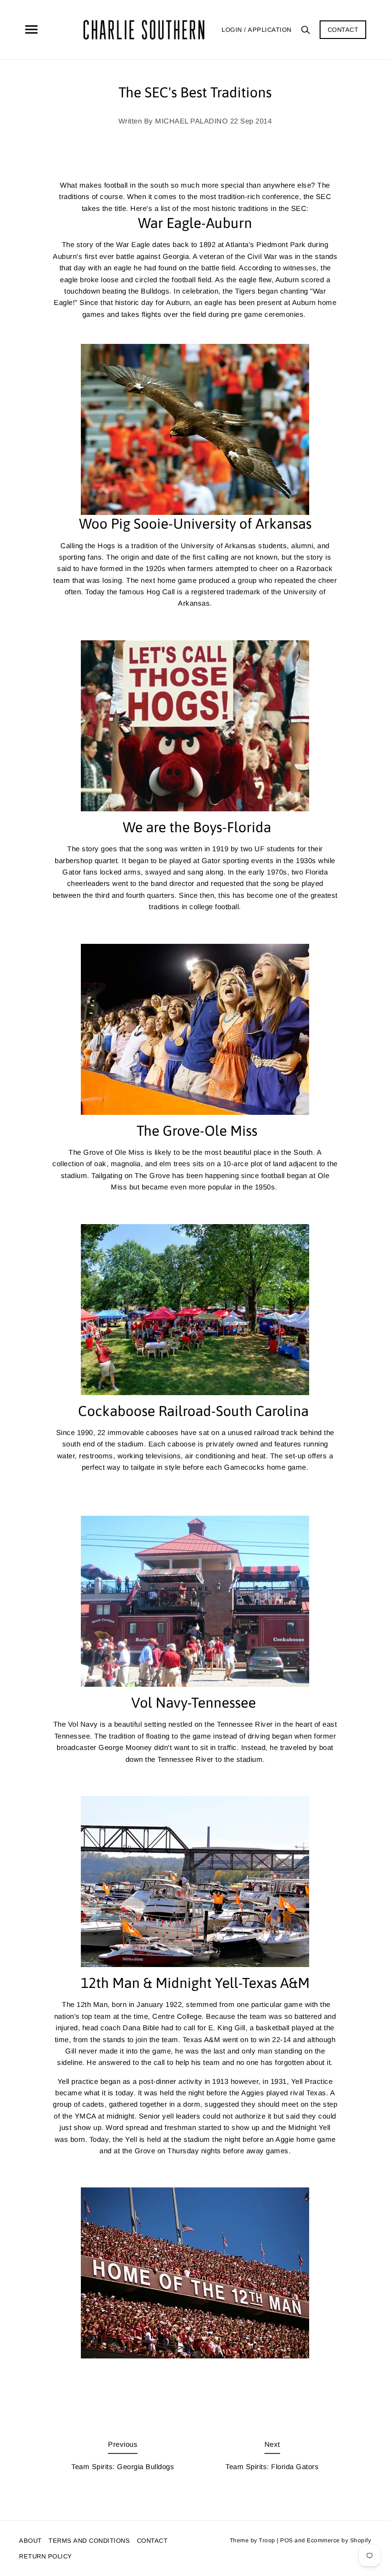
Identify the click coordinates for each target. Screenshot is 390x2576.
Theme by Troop (253, 2540)
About (30, 2541)
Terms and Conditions (89, 2541)
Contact (343, 30)
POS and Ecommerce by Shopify (326, 2540)
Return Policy (46, 2556)
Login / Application (257, 30)
